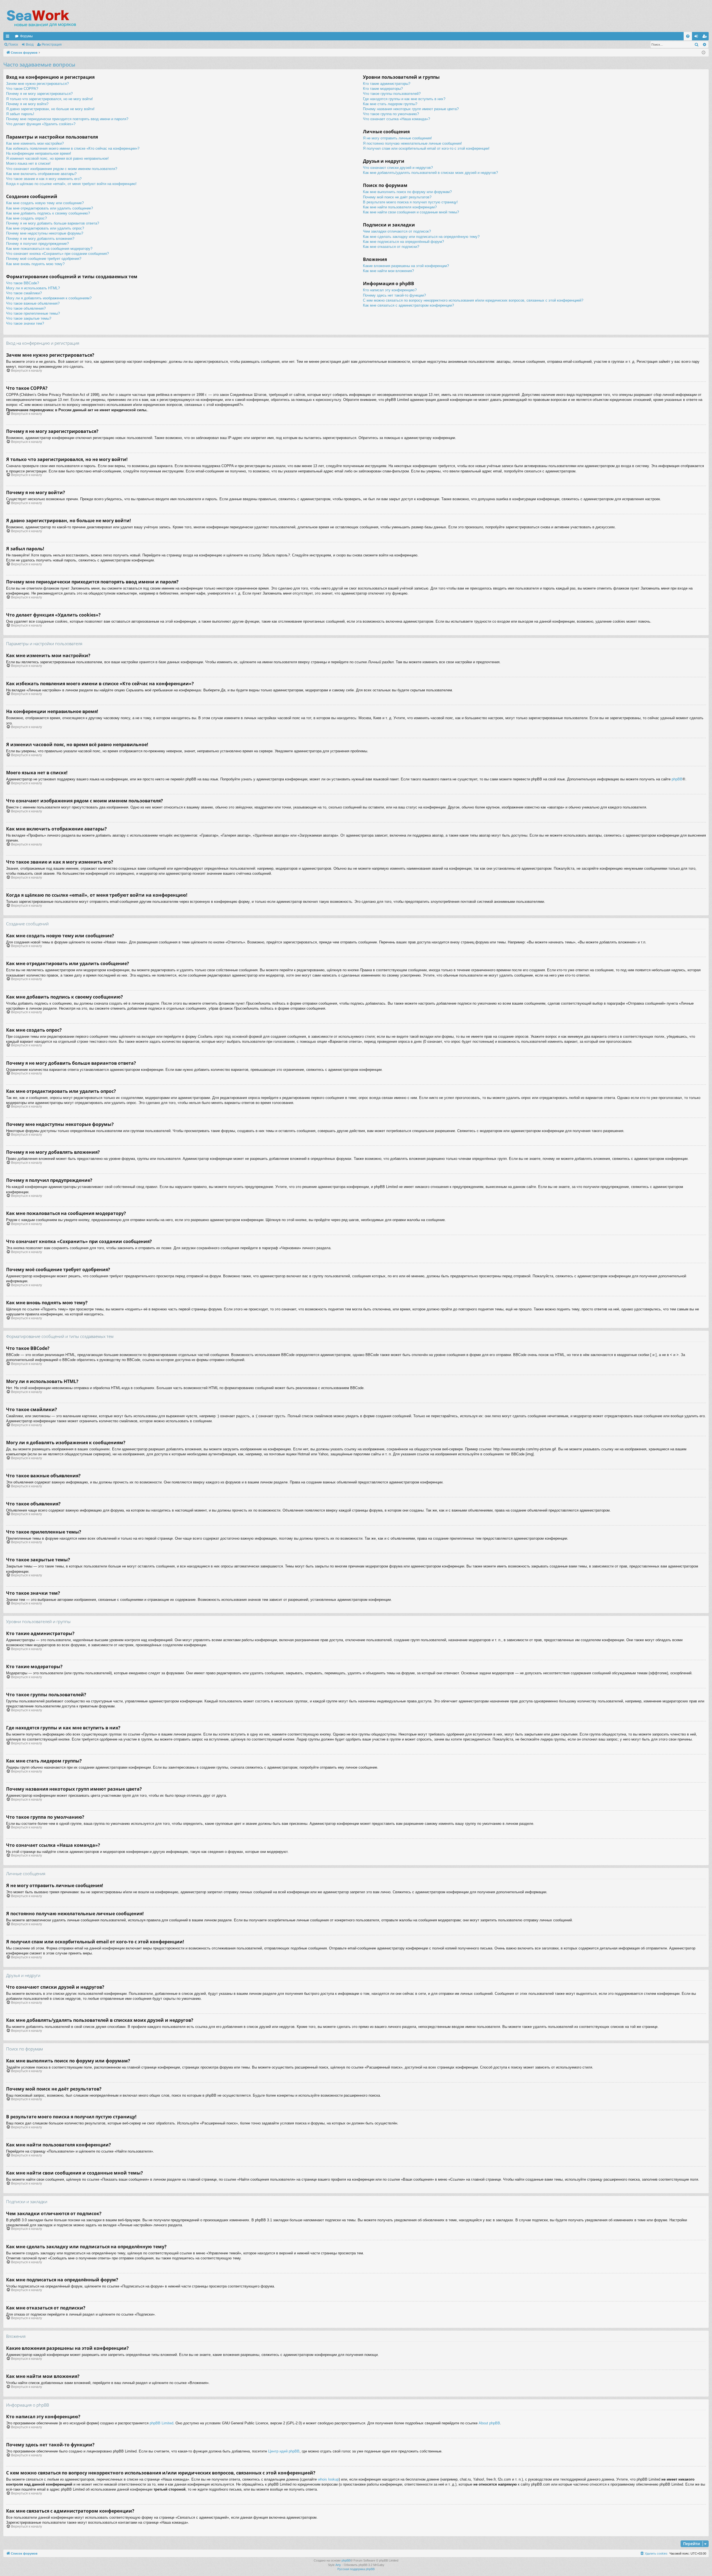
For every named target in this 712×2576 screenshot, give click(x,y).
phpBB (677, 779)
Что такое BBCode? (23, 283)
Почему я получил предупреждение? (37, 244)
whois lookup (328, 2479)
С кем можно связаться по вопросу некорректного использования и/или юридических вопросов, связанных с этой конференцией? (473, 300)
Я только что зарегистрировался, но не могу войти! (50, 99)
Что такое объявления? (26, 308)
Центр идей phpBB (284, 2451)
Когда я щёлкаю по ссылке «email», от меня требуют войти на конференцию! (71, 184)
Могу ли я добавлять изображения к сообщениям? (49, 298)
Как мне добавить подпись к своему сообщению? (48, 213)
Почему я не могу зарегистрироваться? (39, 94)
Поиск (13, 45)
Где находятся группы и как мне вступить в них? (404, 99)
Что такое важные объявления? (33, 303)
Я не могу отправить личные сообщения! (397, 138)
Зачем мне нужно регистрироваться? (37, 84)
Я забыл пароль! (20, 114)
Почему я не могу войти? (27, 104)
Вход (30, 45)
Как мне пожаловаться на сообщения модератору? (49, 249)
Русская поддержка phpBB (356, 2569)
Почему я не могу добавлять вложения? (40, 239)
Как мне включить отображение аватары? (41, 174)
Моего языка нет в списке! (28, 163)
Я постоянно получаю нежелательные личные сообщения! (412, 143)
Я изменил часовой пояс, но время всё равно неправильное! (57, 158)
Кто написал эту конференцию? (390, 290)
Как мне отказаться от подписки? (391, 247)
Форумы (26, 36)
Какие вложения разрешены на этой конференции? (406, 266)
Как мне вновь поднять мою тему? (35, 264)
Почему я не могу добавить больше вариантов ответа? (53, 223)
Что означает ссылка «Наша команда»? (396, 119)
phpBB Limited (161, 2423)
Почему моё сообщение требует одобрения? (44, 259)
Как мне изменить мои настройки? (35, 143)
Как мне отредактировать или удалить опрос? (45, 228)
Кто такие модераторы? (383, 89)
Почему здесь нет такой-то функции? (394, 295)
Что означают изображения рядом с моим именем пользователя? (62, 169)
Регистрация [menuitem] (706, 37)
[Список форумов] (41, 18)
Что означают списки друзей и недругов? (398, 168)
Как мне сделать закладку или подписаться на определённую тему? (421, 237)
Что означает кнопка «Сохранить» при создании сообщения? (57, 254)
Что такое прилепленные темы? (33, 313)
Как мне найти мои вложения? (388, 271)
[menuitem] (688, 36)
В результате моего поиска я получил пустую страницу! (410, 202)
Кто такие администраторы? (387, 84)
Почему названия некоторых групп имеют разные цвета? (411, 109)
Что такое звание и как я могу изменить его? (44, 179)
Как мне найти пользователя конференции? (400, 207)
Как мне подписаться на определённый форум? (403, 242)
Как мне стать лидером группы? (390, 104)
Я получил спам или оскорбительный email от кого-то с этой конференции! (426, 148)
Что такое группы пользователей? (392, 94)
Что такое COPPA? (22, 89)
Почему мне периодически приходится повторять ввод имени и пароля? (67, 119)
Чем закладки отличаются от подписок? (397, 231)
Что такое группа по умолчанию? (391, 114)
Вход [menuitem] (697, 37)
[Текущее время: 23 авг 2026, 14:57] (704, 53)
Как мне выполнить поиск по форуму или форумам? (407, 192)
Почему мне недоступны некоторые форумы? (45, 233)
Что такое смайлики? (24, 293)
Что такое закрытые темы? (29, 318)
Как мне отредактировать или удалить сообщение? (50, 208)
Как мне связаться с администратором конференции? (408, 305)
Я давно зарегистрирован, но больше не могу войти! (50, 109)
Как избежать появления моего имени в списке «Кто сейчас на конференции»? (73, 148)
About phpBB (489, 2423)
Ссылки (9, 37)
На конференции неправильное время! (39, 153)
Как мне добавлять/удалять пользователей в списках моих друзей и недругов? (430, 173)
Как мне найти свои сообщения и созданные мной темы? (411, 212)
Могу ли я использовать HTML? (33, 288)
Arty (338, 2565)
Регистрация (52, 45)
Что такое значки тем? (25, 323)
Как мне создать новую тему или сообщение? (45, 203)
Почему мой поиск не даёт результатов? (397, 197)
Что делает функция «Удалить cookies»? (41, 124)
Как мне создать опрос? (26, 218)
